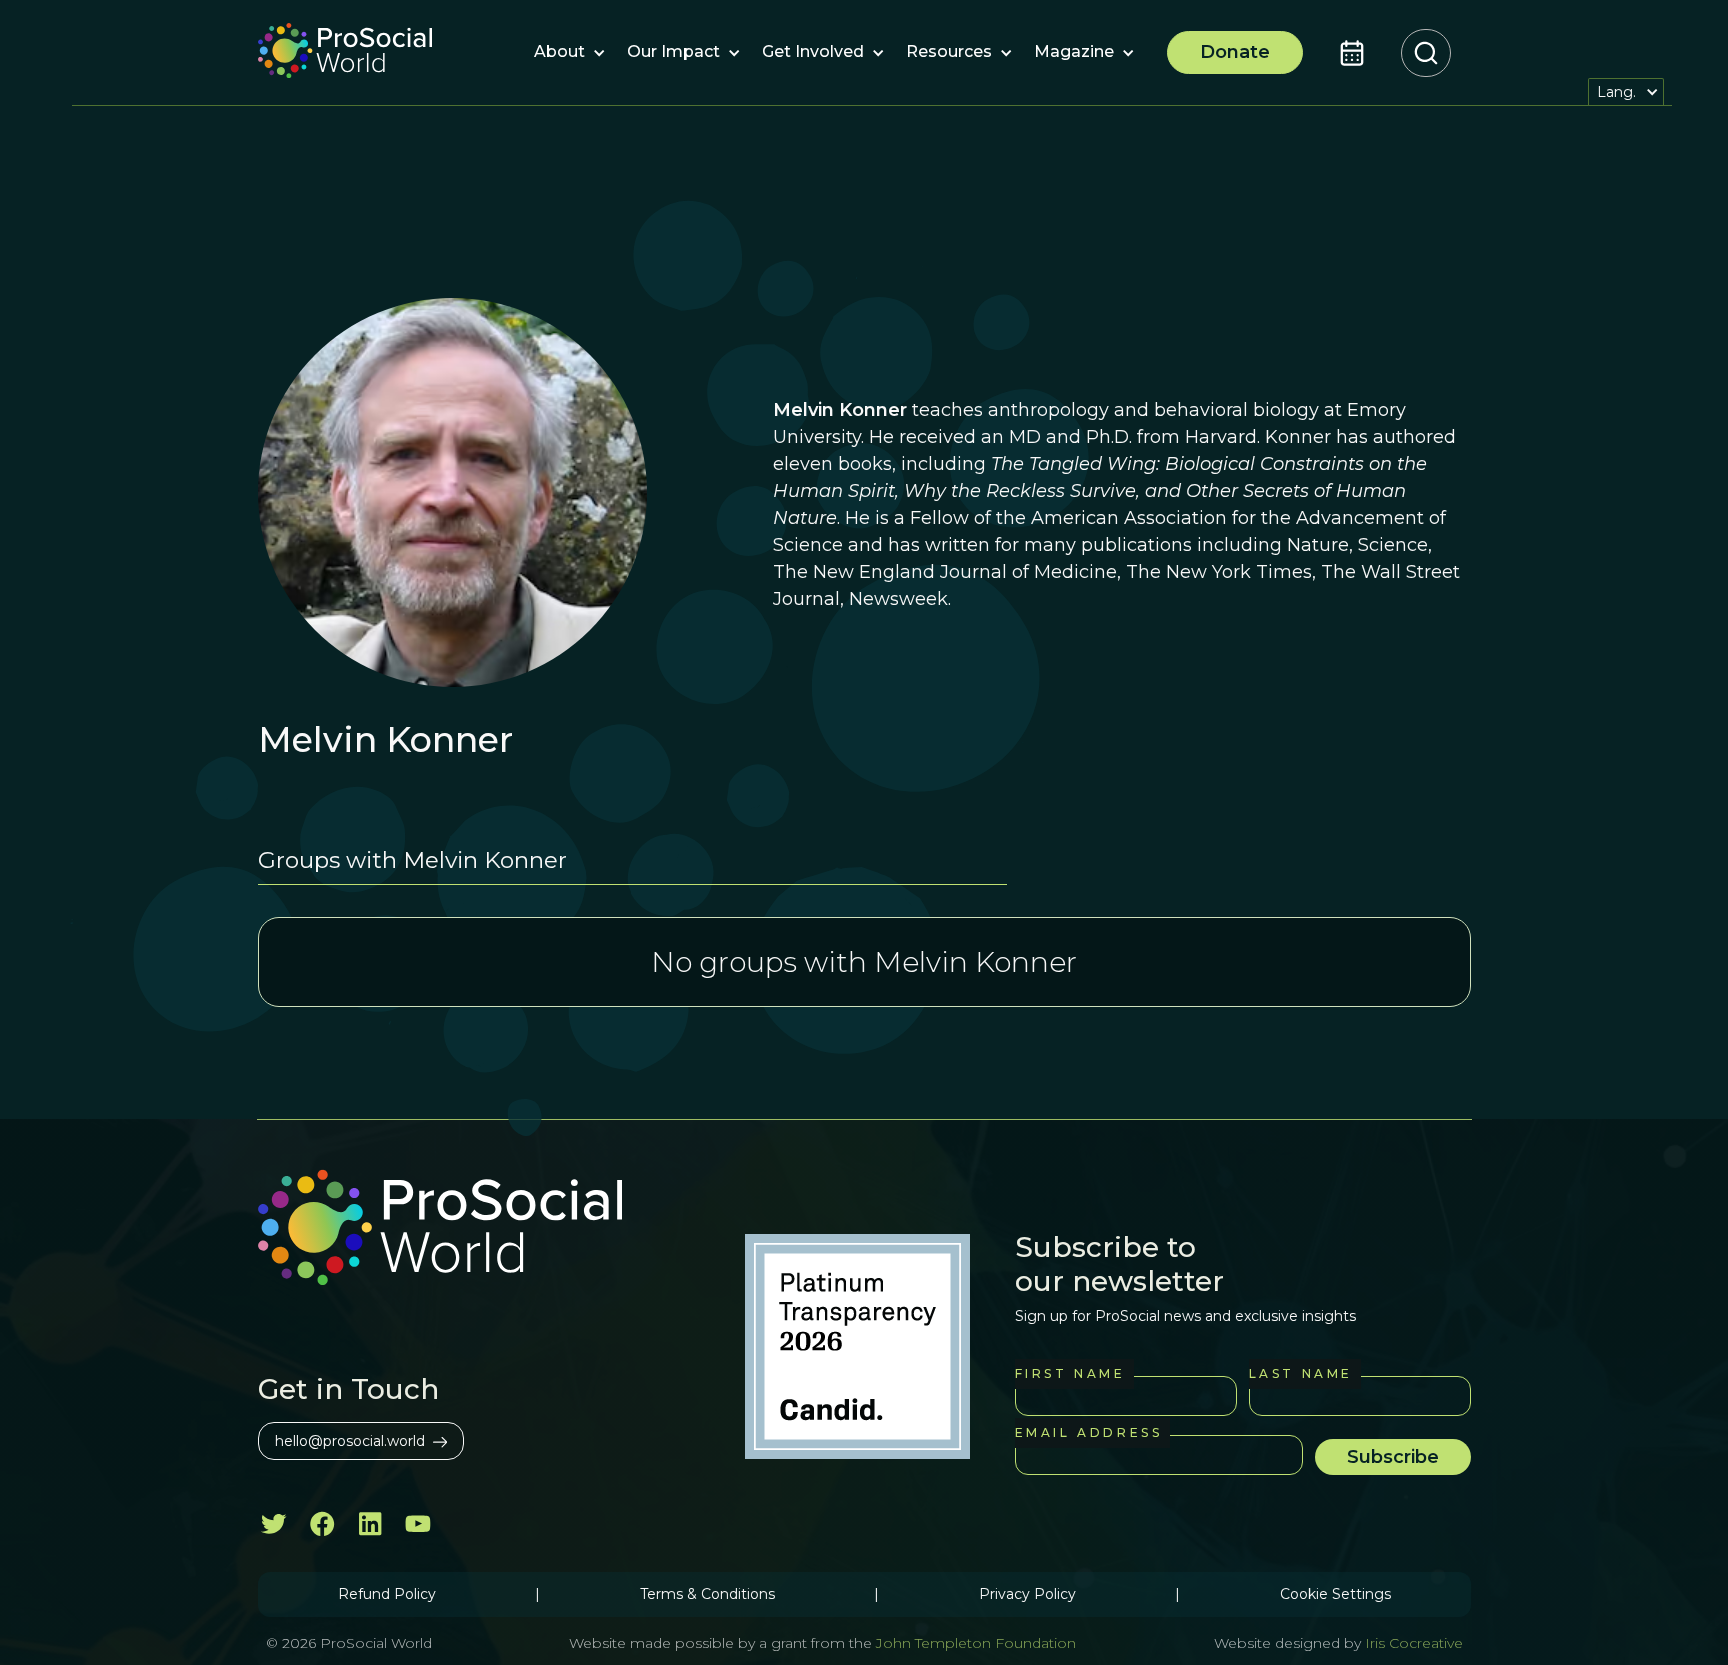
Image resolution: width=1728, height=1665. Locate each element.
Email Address (1089, 1432)
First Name (1070, 1373)
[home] (345, 53)
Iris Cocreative (1414, 1643)
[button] (559, 53)
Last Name (1301, 1373)
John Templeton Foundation (974, 1643)
